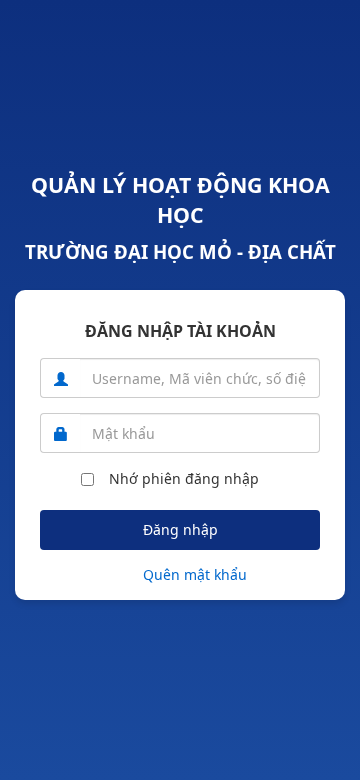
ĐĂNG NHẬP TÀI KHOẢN (180, 331)
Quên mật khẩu (195, 574)
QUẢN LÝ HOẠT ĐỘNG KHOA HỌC (180, 199)
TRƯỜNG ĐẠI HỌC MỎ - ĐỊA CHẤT (180, 251)
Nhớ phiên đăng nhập (184, 478)
